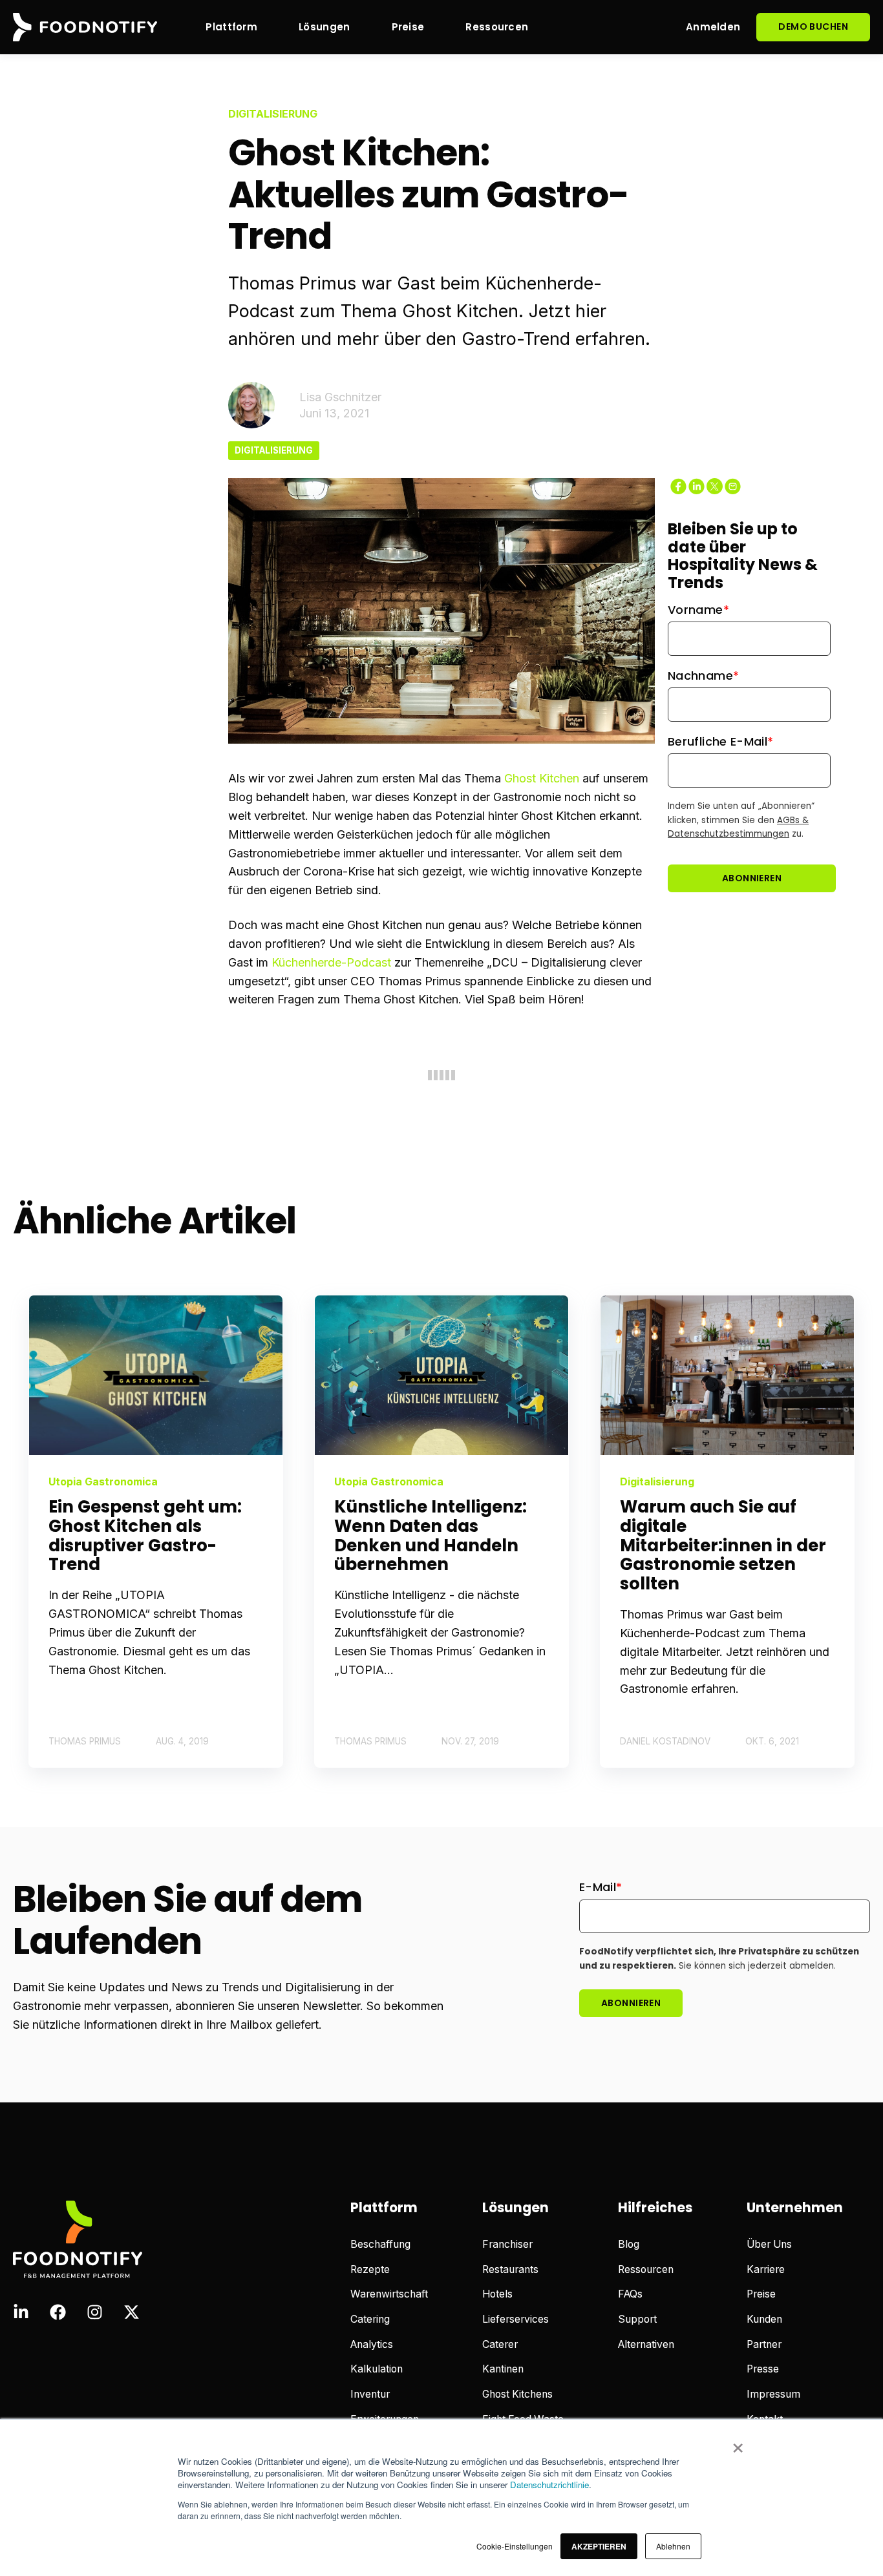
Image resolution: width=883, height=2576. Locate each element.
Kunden (764, 2319)
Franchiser (507, 2244)
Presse (763, 2369)
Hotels (497, 2294)
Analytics (372, 2344)
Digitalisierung (274, 450)
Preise (761, 2294)
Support (637, 2319)
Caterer (500, 2344)
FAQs (630, 2294)
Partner (764, 2344)
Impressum (773, 2394)
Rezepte (370, 2269)
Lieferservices (516, 2319)
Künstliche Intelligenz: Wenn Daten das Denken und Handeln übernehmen (431, 1536)
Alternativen (646, 2344)
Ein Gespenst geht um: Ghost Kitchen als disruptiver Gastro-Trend (145, 1536)
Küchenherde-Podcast (331, 962)
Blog (629, 2244)
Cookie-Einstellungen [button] (515, 2546)
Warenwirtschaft (389, 2294)
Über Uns (769, 2244)
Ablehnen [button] (673, 2546)
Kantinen (503, 2369)
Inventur (370, 2394)
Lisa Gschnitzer (340, 397)
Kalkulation (377, 2369)
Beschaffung (380, 2244)
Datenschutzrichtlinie (549, 2485)
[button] (599, 2546)
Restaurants (510, 2269)
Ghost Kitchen (542, 778)
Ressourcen (646, 2269)
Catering (370, 2319)
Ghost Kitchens (517, 2394)
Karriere (766, 2269)
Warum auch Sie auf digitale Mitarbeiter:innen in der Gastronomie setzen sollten (723, 1545)
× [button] (738, 2444)
